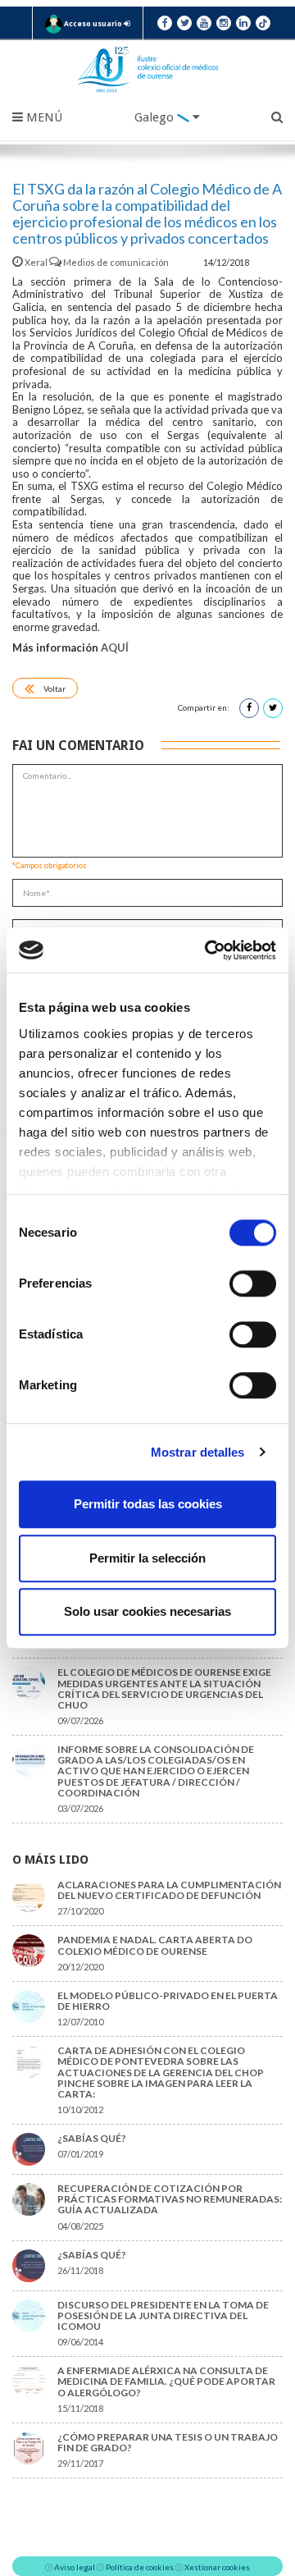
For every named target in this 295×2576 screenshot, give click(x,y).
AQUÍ (115, 647)
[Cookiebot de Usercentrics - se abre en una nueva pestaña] (208, 950)
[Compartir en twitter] (273, 708)
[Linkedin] (243, 23)
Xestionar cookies (217, 2567)
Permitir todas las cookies (148, 1504)
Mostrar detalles (198, 1452)
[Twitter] (184, 23)
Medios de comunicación (116, 262)
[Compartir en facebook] (249, 708)
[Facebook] (165, 23)
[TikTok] (263, 23)
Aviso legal (75, 2567)
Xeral (36, 262)
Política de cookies (140, 2567)
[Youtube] (204, 23)
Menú (43, 117)
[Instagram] (224, 23)
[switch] (253, 1283)
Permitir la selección (147, 1558)
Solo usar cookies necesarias (147, 1611)
